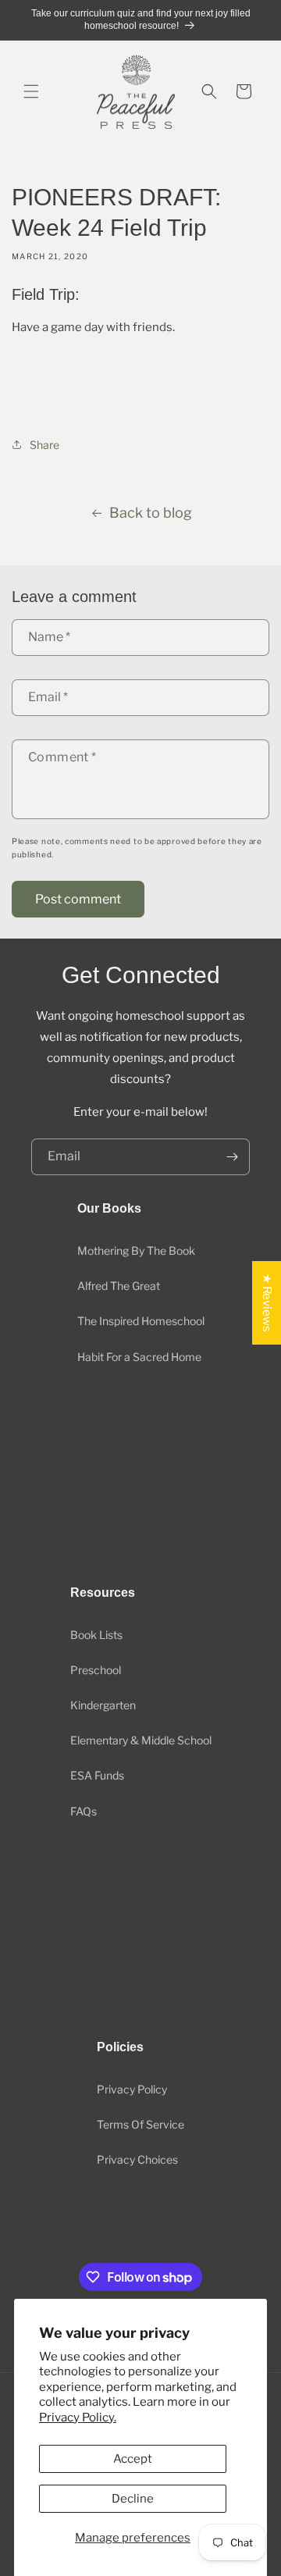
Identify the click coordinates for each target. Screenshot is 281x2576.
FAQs (84, 1811)
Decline (133, 2499)
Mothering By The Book (136, 1251)
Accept (133, 2459)
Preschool (96, 1670)
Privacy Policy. (78, 2417)
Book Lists (96, 1635)
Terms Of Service (140, 2124)
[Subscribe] (232, 1157)
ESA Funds (97, 1775)
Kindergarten (103, 1705)
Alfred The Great (119, 1286)
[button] (31, 91)
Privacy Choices (137, 2159)
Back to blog (151, 513)
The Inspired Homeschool (141, 1321)
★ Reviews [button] (267, 1303)
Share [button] (44, 445)
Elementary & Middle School (141, 1740)
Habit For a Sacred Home (139, 1357)
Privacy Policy (132, 2089)
